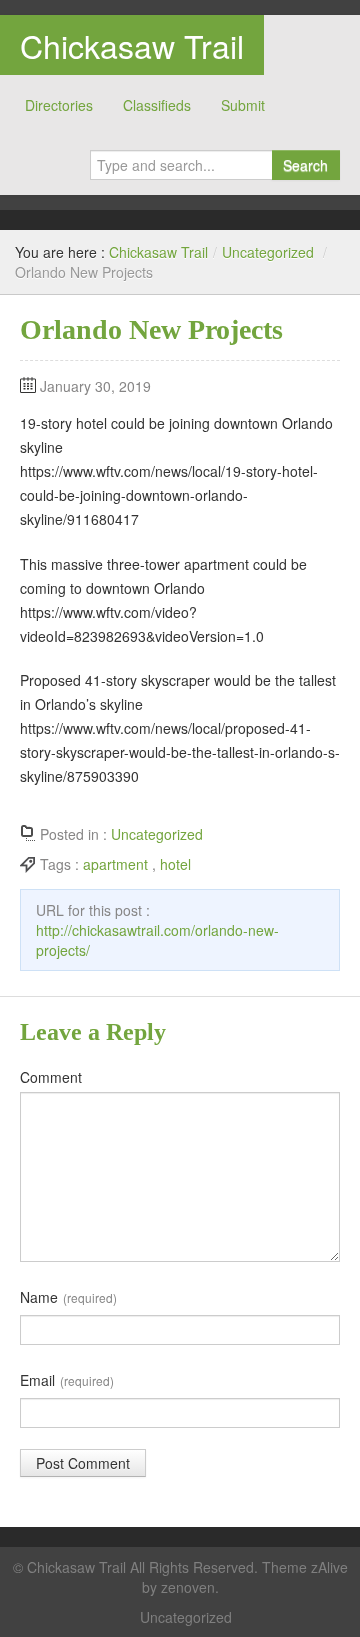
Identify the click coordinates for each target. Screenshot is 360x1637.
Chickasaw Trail (132, 45)
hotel (175, 864)
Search (305, 165)
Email (67, 1380)
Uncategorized (268, 252)
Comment (51, 1077)
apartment (115, 864)
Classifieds (157, 105)
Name (68, 1297)
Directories (59, 105)
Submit (243, 105)
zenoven (188, 1587)
